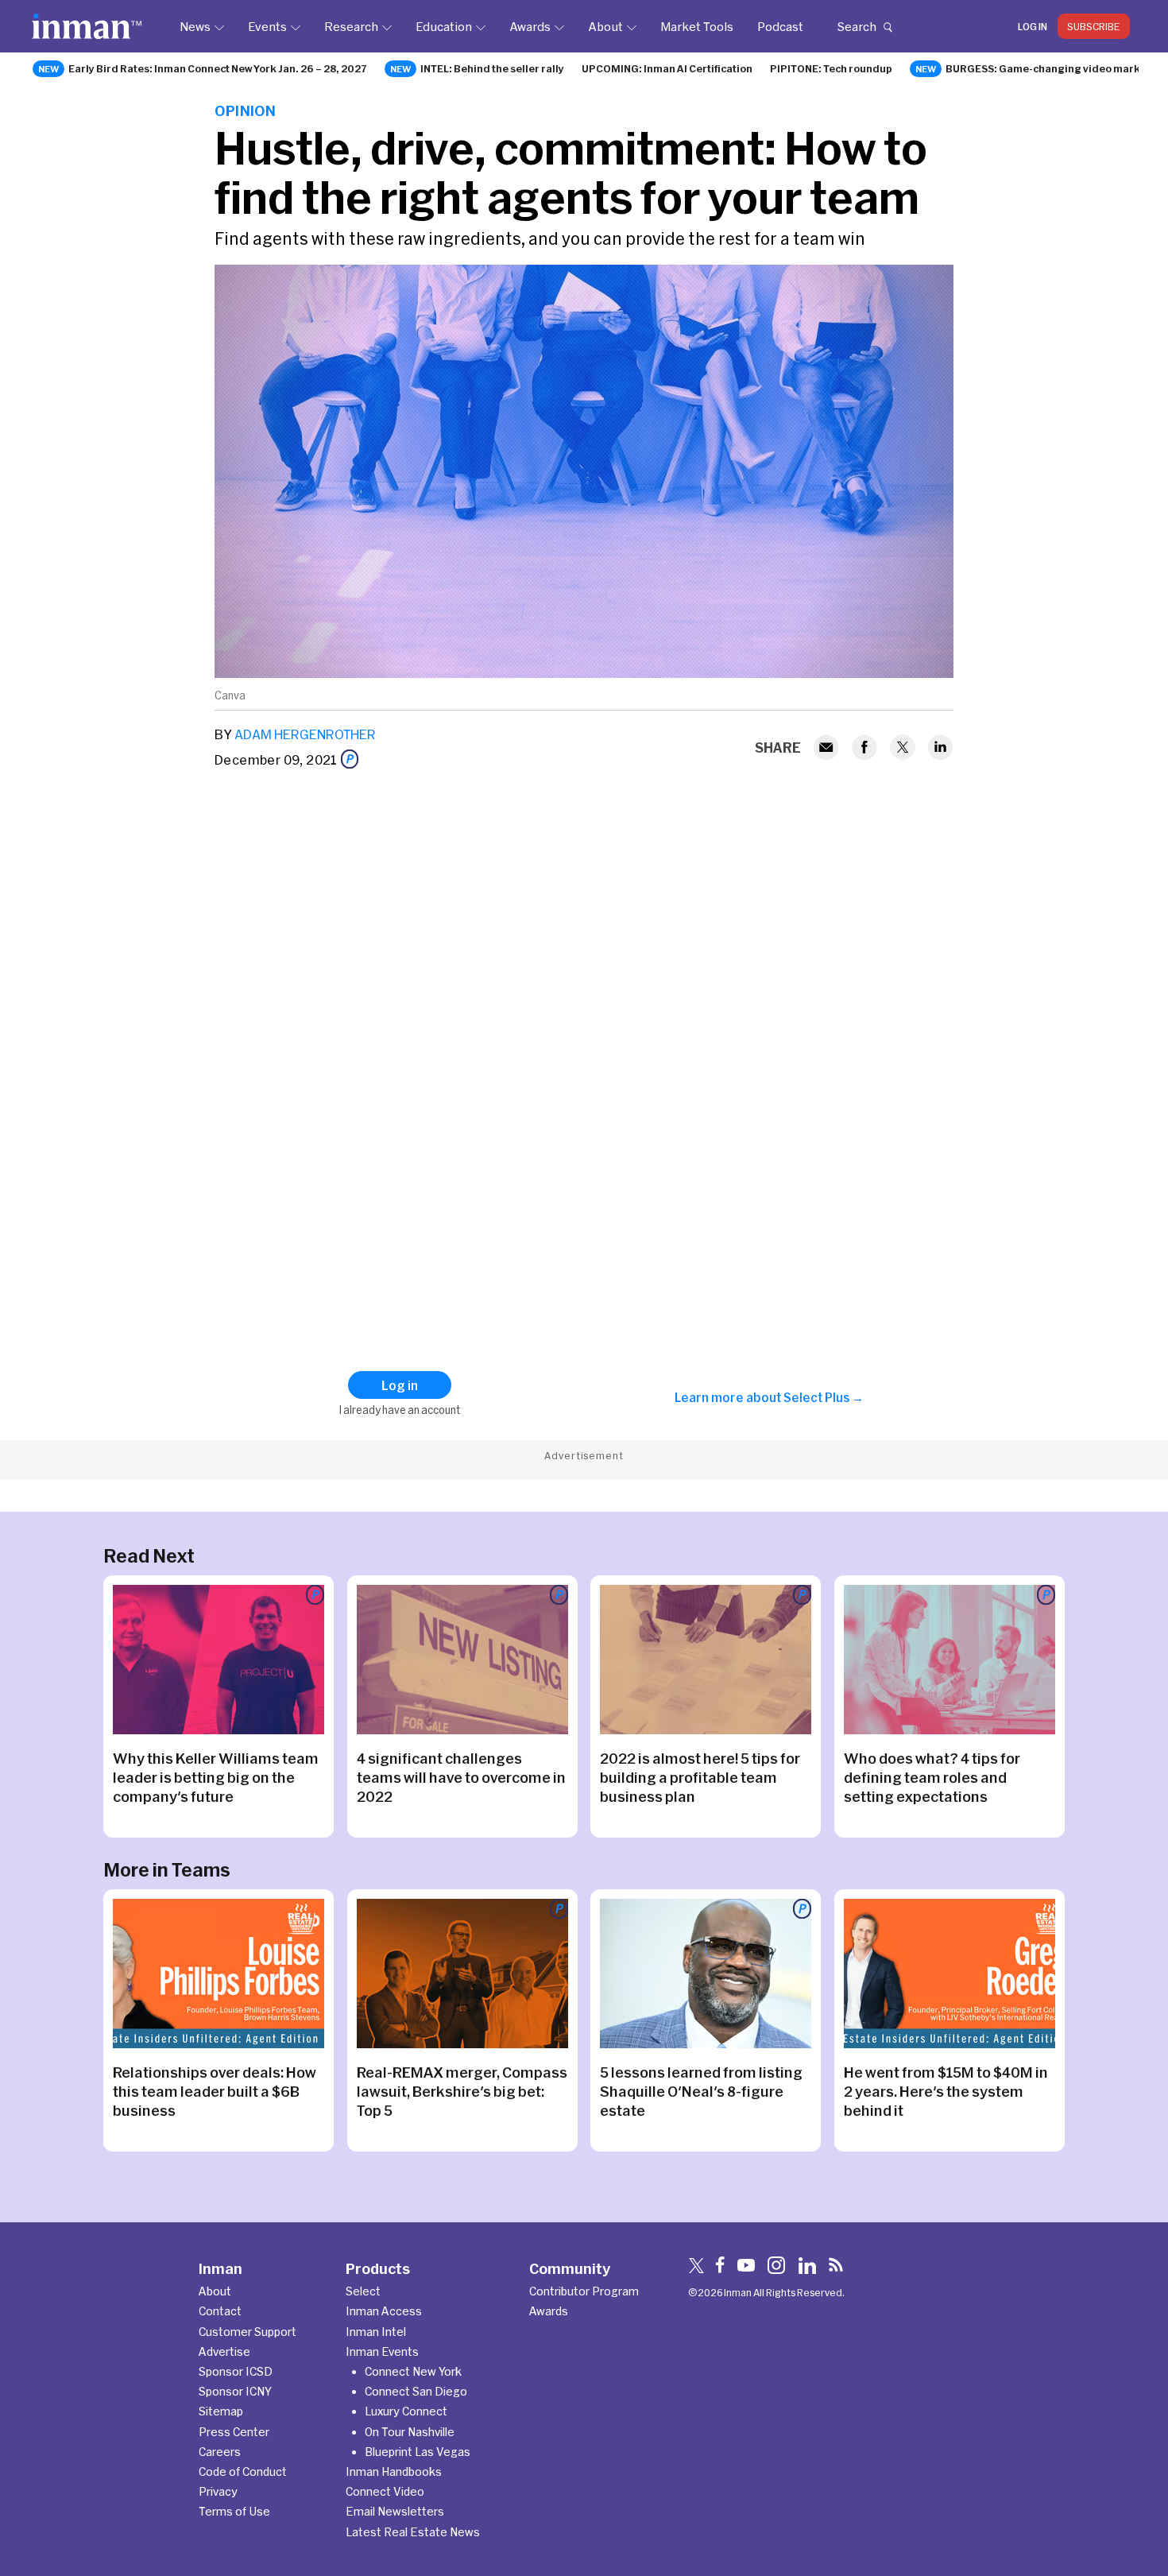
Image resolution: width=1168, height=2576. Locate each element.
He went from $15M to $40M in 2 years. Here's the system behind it (946, 2091)
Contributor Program (584, 2291)
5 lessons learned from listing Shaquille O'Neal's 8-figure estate (701, 2091)
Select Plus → (824, 1397)
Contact (220, 2311)
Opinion (245, 110)
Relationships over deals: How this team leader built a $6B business (215, 2091)
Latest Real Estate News (413, 2532)
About (605, 26)
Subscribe (1094, 26)
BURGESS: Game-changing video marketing (1056, 68)
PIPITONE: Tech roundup (831, 68)
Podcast (780, 26)
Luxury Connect (406, 2411)
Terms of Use (234, 2511)
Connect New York (413, 2371)
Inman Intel (376, 2332)
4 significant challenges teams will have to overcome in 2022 (461, 1777)
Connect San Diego (416, 2391)
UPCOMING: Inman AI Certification (667, 68)
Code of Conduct (243, 2471)
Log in (1033, 26)
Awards (530, 26)
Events (267, 26)
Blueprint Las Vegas (418, 2452)
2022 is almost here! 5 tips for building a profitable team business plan (700, 1777)
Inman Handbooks (394, 2471)
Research (351, 26)
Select (363, 2291)
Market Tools (697, 26)
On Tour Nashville (410, 2432)
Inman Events (382, 2351)
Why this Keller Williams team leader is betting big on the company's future (216, 1777)
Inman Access (384, 2311)
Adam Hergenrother (305, 734)
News (195, 26)
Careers (220, 2452)
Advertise (224, 2351)
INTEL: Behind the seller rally (492, 68)
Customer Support (248, 2332)
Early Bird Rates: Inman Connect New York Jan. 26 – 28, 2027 (218, 68)
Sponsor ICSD (236, 2371)
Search (857, 26)
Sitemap (221, 2411)
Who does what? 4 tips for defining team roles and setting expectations (932, 1777)
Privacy (218, 2491)
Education (444, 26)
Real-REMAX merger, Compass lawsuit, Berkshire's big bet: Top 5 (462, 2091)
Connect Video (385, 2491)
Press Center (234, 2432)
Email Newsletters (395, 2511)
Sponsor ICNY (235, 2391)
